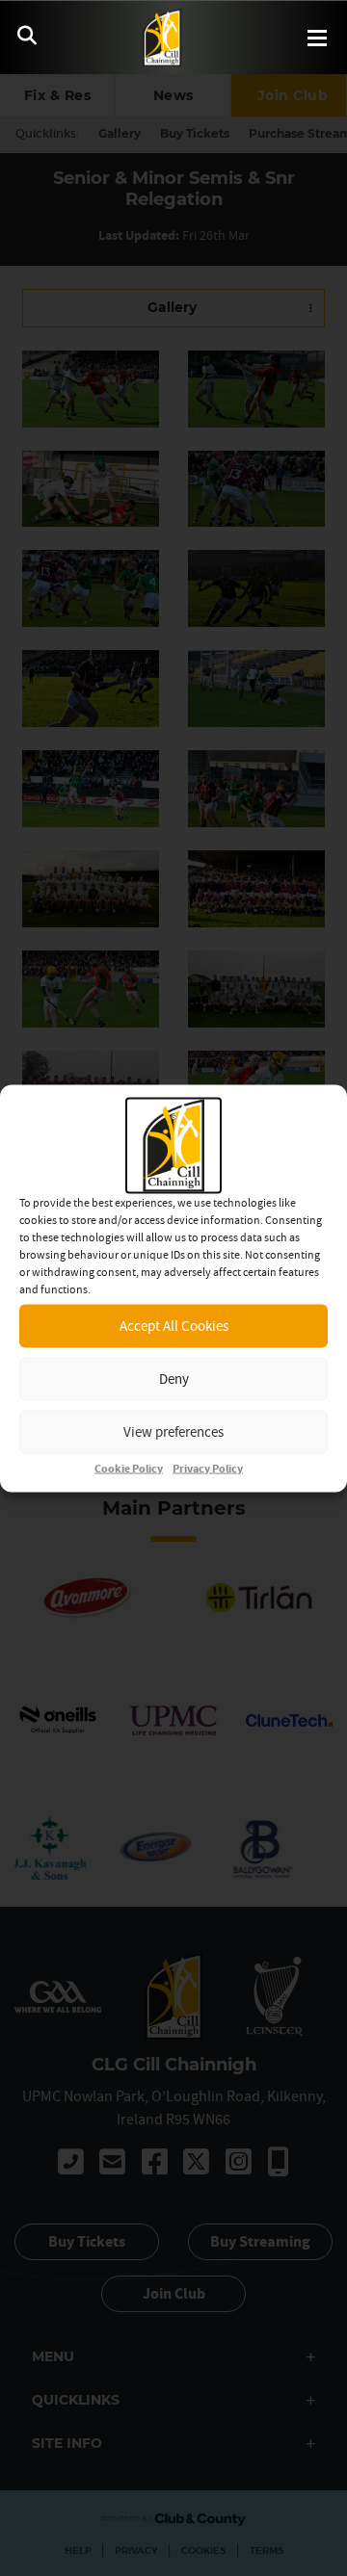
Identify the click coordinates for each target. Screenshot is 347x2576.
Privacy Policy (208, 1468)
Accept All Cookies (174, 1326)
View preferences (173, 1431)
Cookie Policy (129, 1468)
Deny (174, 1379)
